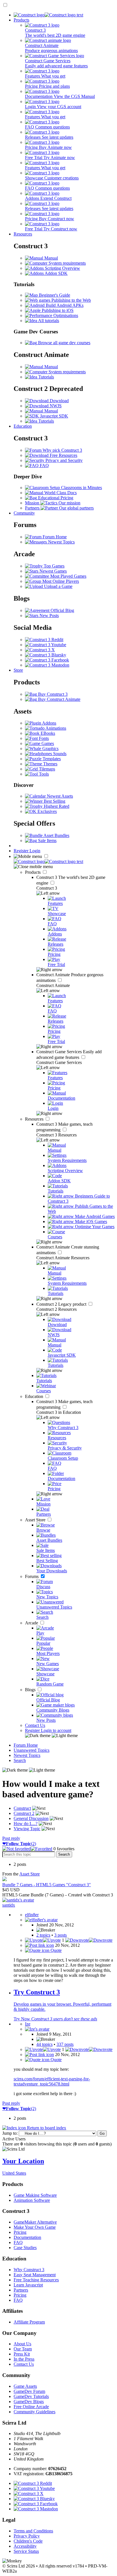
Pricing (20, 2232)
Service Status (26, 2551)
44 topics (44, 2044)
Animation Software (32, 2200)
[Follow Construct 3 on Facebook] (47, 660)
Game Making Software (35, 2195)
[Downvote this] (89, 1940)
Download (59, 401)
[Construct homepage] (48, 15)
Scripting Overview (62, 268)
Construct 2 (62, 1304)
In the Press (24, 2359)
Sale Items (47, 841)
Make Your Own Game (35, 2227)
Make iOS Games (90, 1221)
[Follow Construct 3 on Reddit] (44, 640)
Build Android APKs (64, 305)
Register (22, 851)
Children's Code (28, 2541)
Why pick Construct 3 (62, 450)
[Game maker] (48, 861)
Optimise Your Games (94, 1227)
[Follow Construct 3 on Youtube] (46, 645)
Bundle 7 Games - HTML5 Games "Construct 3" (47, 1885)
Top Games (54, 566)
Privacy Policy (27, 2536)
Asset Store (36, 1520)
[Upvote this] (43, 1940)
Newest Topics (61, 542)
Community (24, 513)
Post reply (11, 1838)
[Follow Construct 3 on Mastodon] (47, 665)
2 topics (43, 1935)
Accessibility (25, 2546)
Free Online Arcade (31, 2407)
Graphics (50, 749)
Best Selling (54, 801)
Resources (23, 234)
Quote (56, 1950)
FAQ (44, 465)
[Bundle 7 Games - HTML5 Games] (5, 1880)
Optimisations (65, 315)
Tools (43, 774)
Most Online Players (60, 581)
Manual (51, 258)
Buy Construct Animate (59, 699)
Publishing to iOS (57, 310)
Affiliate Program (29, 2322)
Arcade (32, 1623)
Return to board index (46, 2128)
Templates (51, 759)
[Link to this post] (39, 1945)
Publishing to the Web (71, 300)
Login (35, 851)
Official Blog (62, 610)
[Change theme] (51, 1735)
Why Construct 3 (29, 2270)
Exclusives (47, 811)
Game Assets (25, 2386)
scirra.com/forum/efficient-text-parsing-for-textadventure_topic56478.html (52, 2081)
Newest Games (53, 571)
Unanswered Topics (32, 1750)
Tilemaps (46, 769)
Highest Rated (56, 806)
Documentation (27, 2237)
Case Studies (25, 2248)
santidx (9, 1905)
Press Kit (22, 2354)
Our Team (23, 2349)
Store (18, 670)
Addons (49, 723)
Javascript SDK (54, 416)
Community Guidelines (35, 2412)
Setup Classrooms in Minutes (75, 488)
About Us (22, 2344)
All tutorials (48, 321)
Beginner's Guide (54, 295)
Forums (32, 1576)
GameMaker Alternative (35, 2222)
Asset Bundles (56, 835)
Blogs (31, 1690)
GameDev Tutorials (31, 2396)
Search (20, 1760)
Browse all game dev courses (64, 343)
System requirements (67, 263)
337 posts (65, 2044)
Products (21, 20)
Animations (55, 728)
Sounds (59, 754)
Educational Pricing (55, 498)
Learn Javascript (28, 2285)
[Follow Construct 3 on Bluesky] (46, 655)
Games (47, 743)
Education (23, 426)
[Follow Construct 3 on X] (40, 650)
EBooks (47, 733)
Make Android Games (94, 1216)
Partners (21, 2290)
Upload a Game (58, 586)
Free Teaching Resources (36, 2280)
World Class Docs (60, 493)
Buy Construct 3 (52, 694)
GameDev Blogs (29, 2402)
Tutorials (46, 377)
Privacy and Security (63, 460)
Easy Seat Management (35, 2275)
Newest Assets (59, 796)
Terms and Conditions (33, 2531)
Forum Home (54, 537)
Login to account (56, 1730)
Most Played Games (68, 576)
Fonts (43, 738)
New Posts (49, 615)
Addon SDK (56, 273)
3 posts (60, 1935)
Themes (50, 764)
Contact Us (35, 1725)
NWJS (55, 406)
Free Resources (63, 455)
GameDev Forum (29, 2391)
